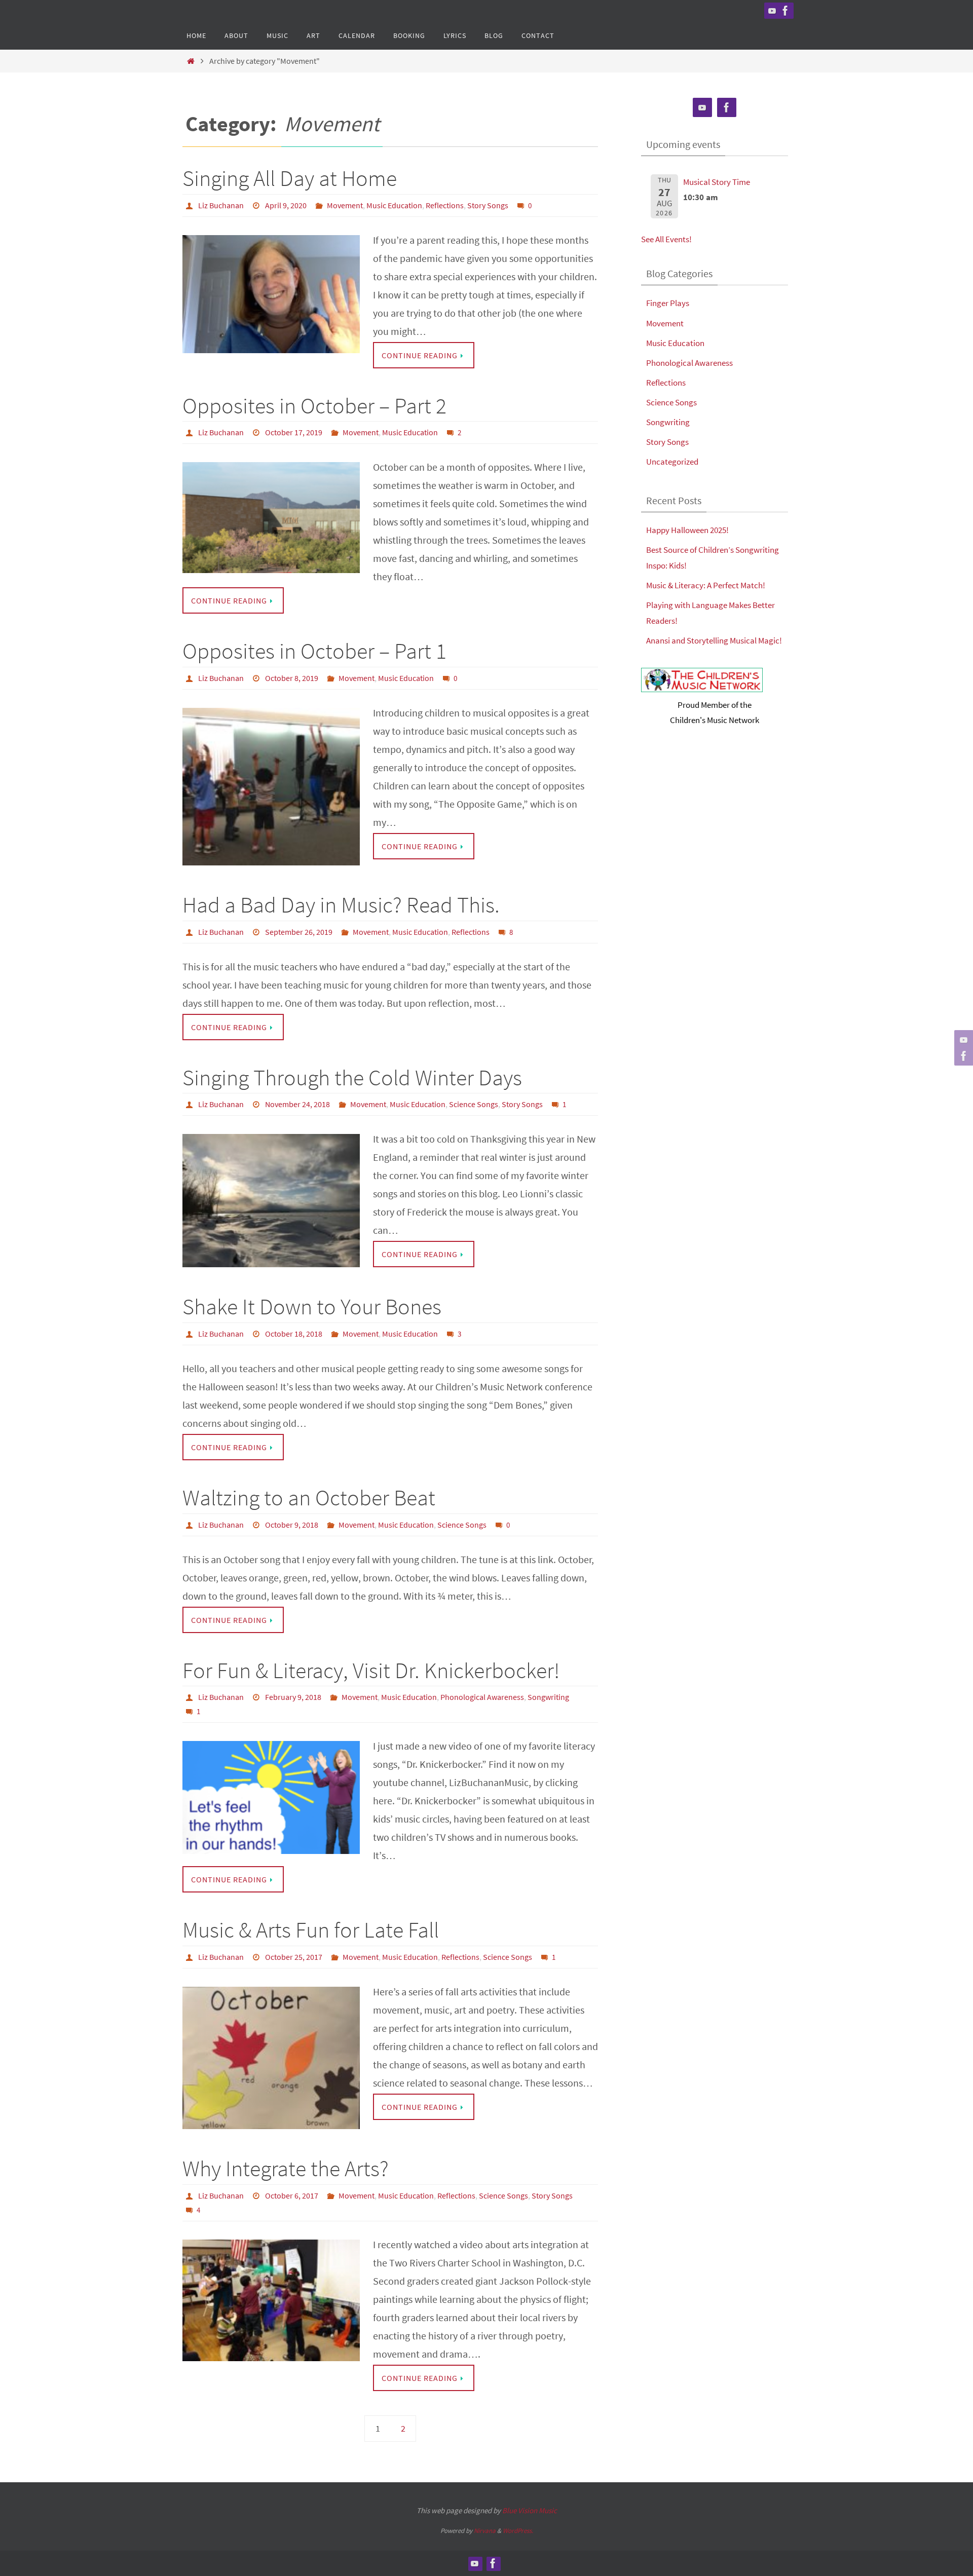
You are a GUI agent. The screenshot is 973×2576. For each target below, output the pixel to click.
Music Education (394, 205)
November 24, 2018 (297, 1104)
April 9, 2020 (286, 205)
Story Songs (488, 205)
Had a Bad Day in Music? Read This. (341, 905)
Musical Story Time (717, 182)
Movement (345, 205)
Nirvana (485, 2531)
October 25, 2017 (294, 1957)
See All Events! (666, 239)
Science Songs (474, 1104)
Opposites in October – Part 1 (314, 651)
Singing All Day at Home (290, 178)
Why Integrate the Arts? (286, 2168)
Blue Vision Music (530, 2510)
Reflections (445, 205)
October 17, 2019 (294, 432)
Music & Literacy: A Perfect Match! (706, 585)
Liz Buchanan (221, 205)
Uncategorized (672, 462)
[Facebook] (785, 11)
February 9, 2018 (293, 1697)
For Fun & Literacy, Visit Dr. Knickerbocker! (371, 1670)
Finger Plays (668, 303)
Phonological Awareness (482, 1697)
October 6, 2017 (292, 2195)
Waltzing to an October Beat (309, 1498)
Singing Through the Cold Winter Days (352, 1077)
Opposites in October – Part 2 (314, 406)
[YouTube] (772, 11)
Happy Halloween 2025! (687, 530)
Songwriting (548, 1697)
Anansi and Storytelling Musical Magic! (714, 640)
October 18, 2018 (294, 1334)
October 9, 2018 (292, 1525)
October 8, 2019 (292, 678)
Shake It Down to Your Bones (312, 1306)
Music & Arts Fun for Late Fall (311, 1930)
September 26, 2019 (299, 932)
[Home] (191, 61)
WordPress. (518, 2531)
